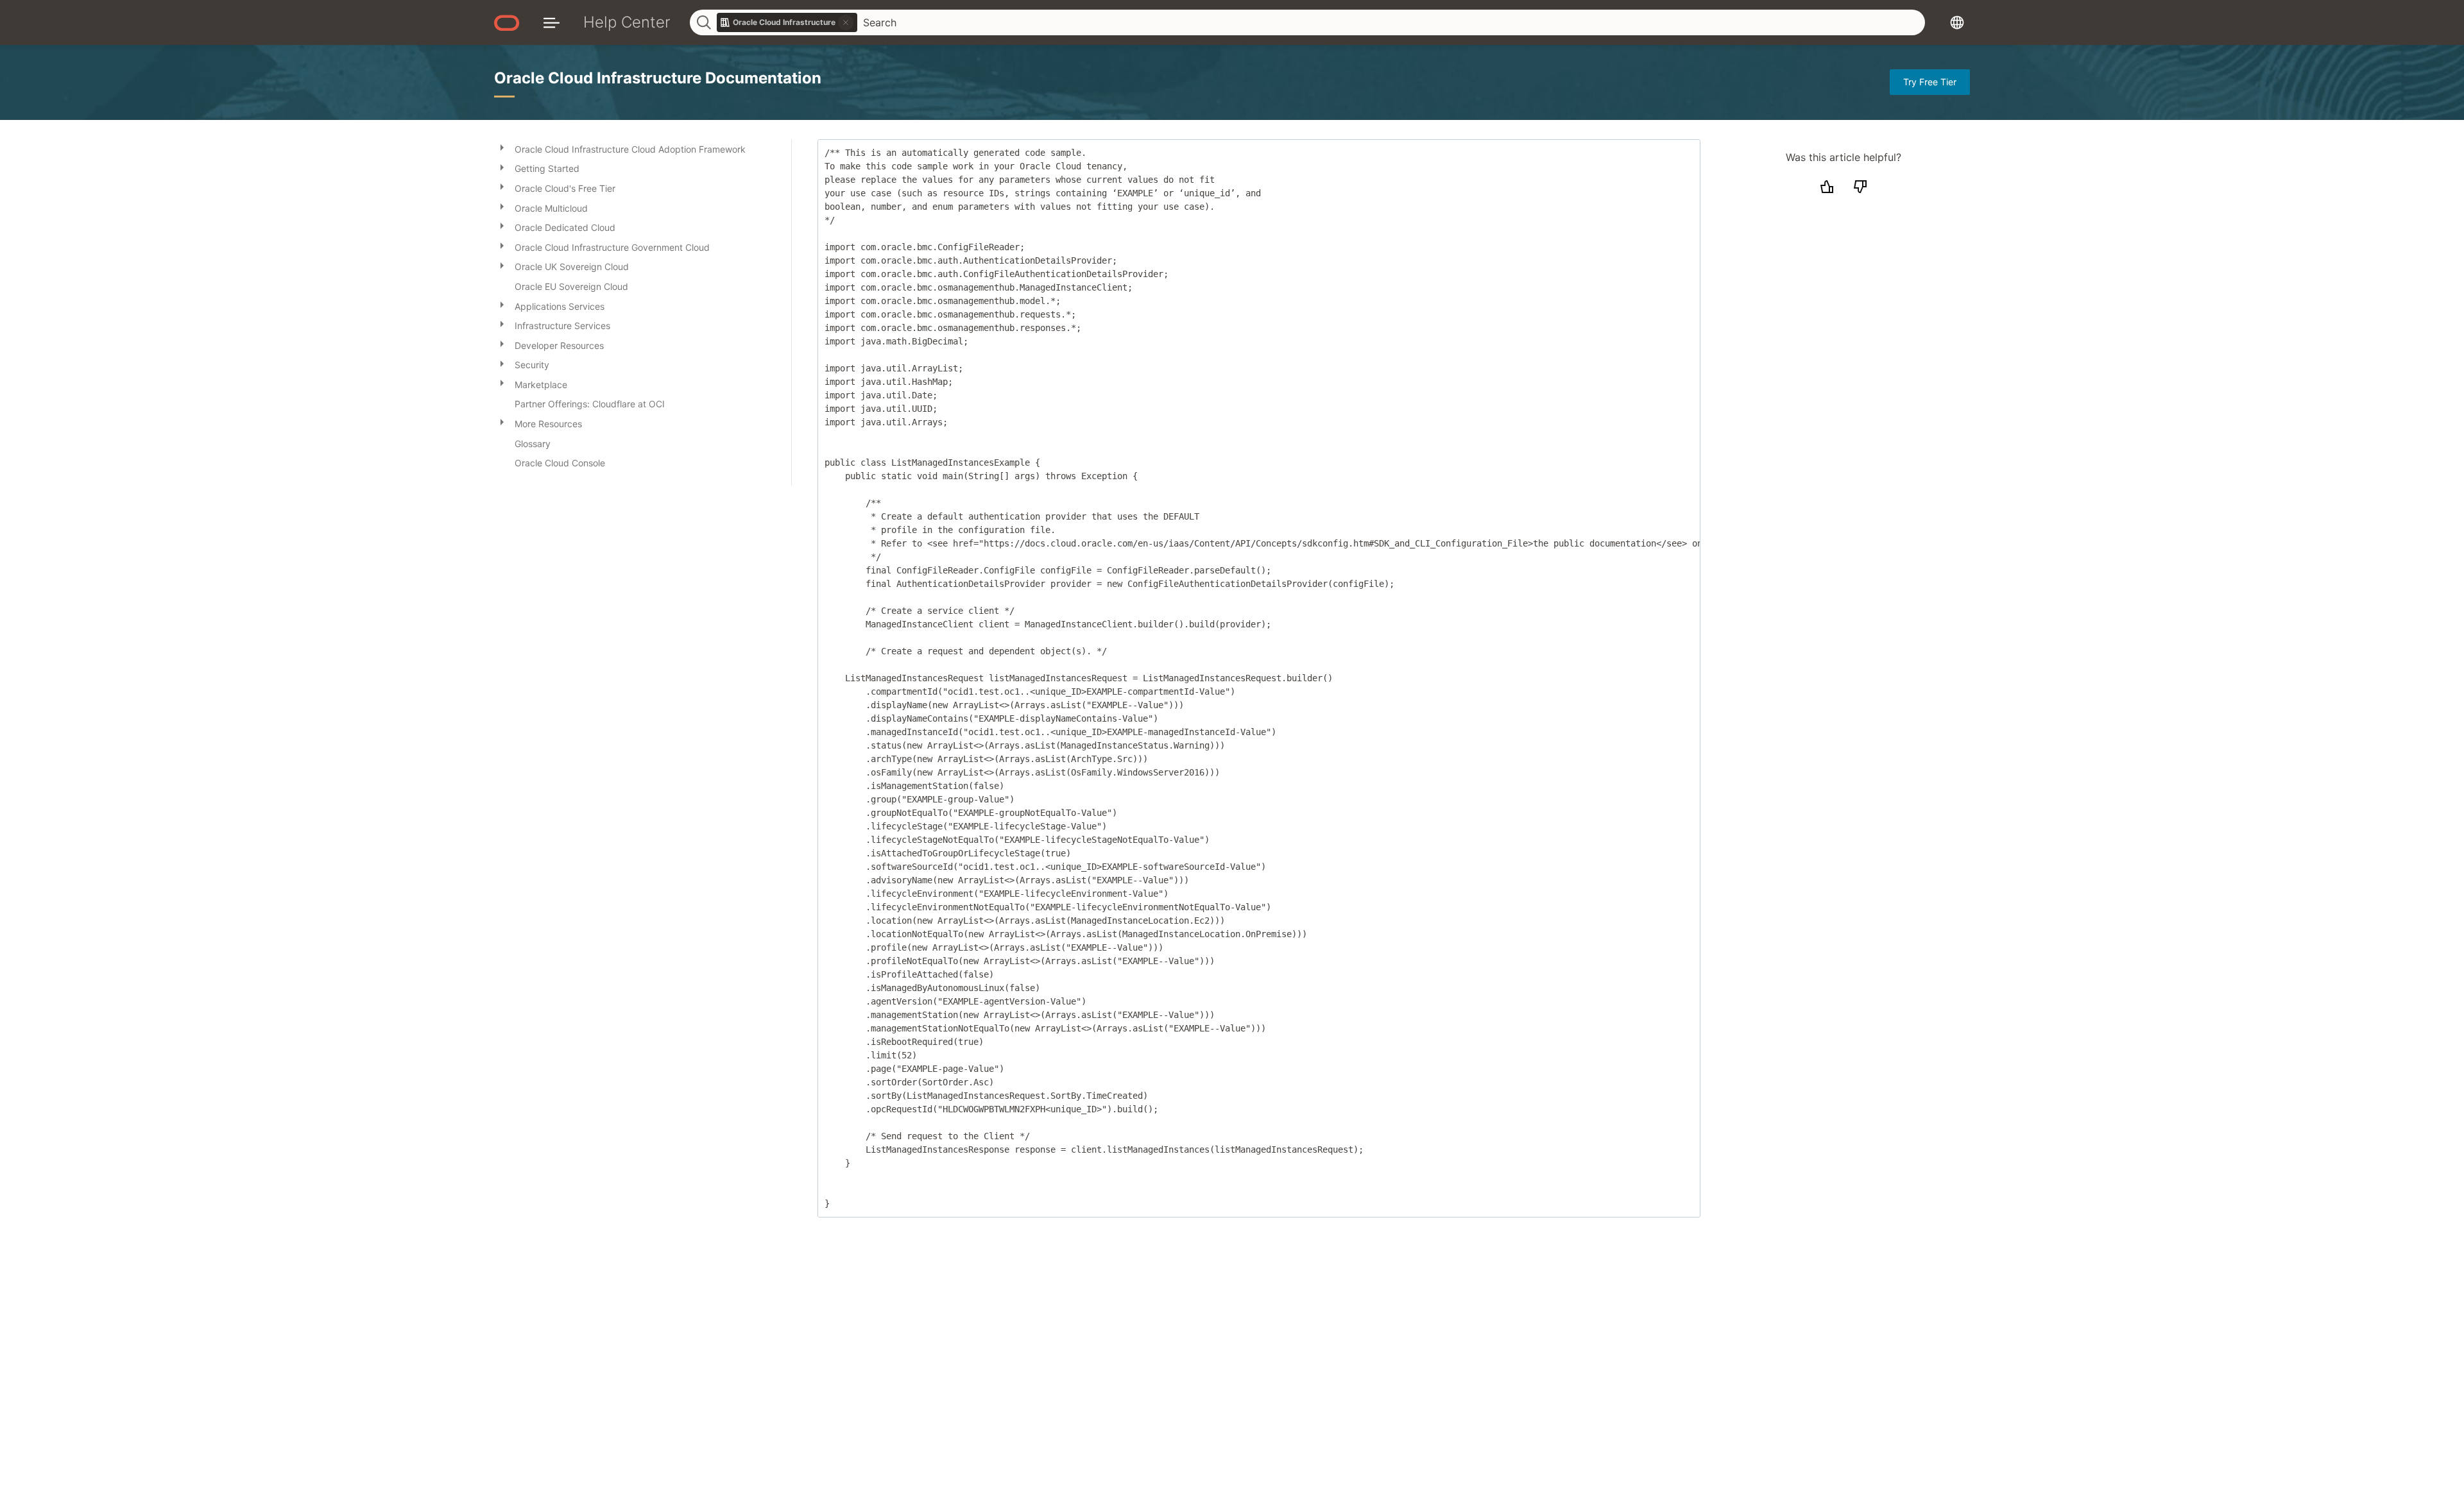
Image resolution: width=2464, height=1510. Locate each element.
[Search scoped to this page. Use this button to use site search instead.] (846, 22)
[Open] (502, 147)
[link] (787, 22)
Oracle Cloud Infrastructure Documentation (658, 78)
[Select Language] (1957, 22)
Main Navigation (552, 22)
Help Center (627, 22)
